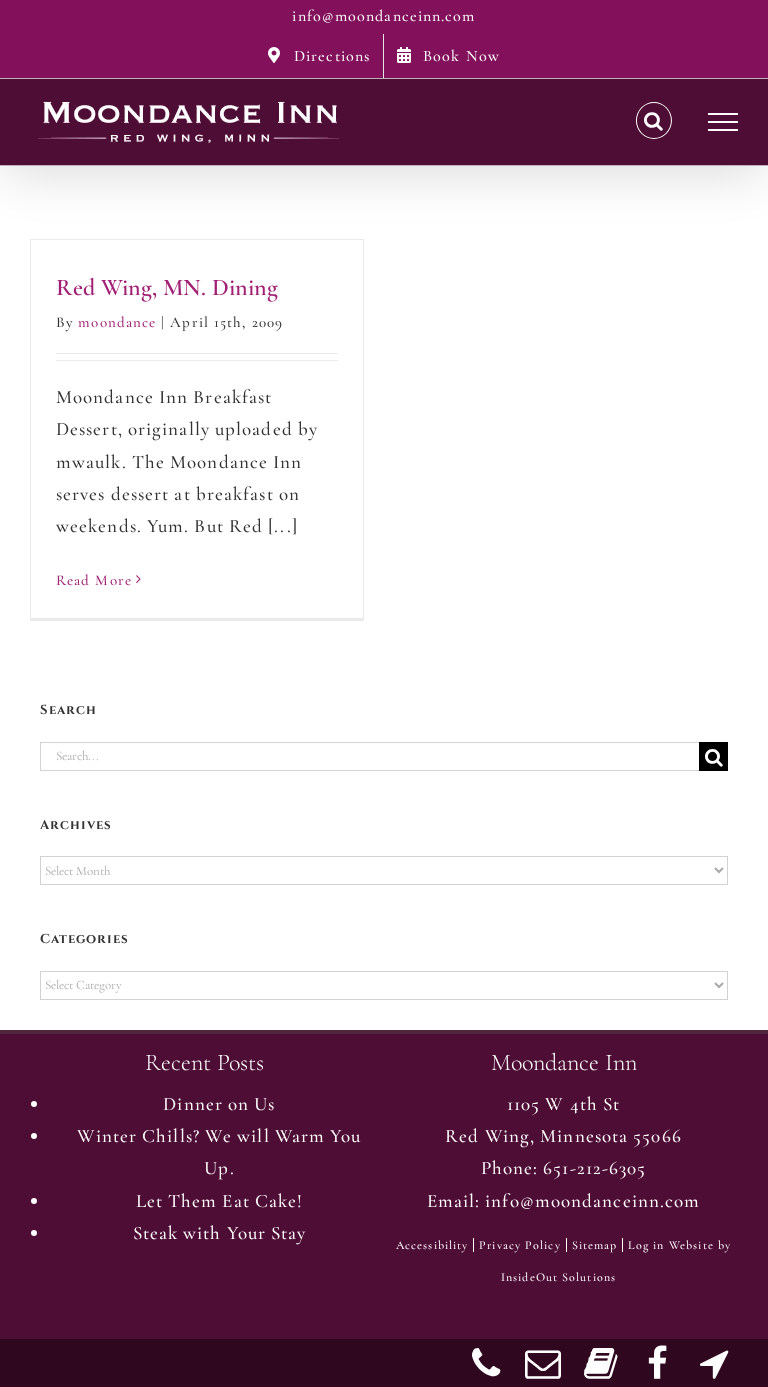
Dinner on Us (219, 1103)
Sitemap (595, 1245)
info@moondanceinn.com (383, 16)
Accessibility (432, 1245)
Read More (94, 580)
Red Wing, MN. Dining (167, 287)
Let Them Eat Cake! (220, 1200)
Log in (646, 1245)
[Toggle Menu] (723, 122)
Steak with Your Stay (220, 1232)
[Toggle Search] (654, 121)
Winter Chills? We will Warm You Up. (219, 1151)
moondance (117, 322)
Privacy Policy (519, 1245)
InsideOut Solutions (558, 1277)
